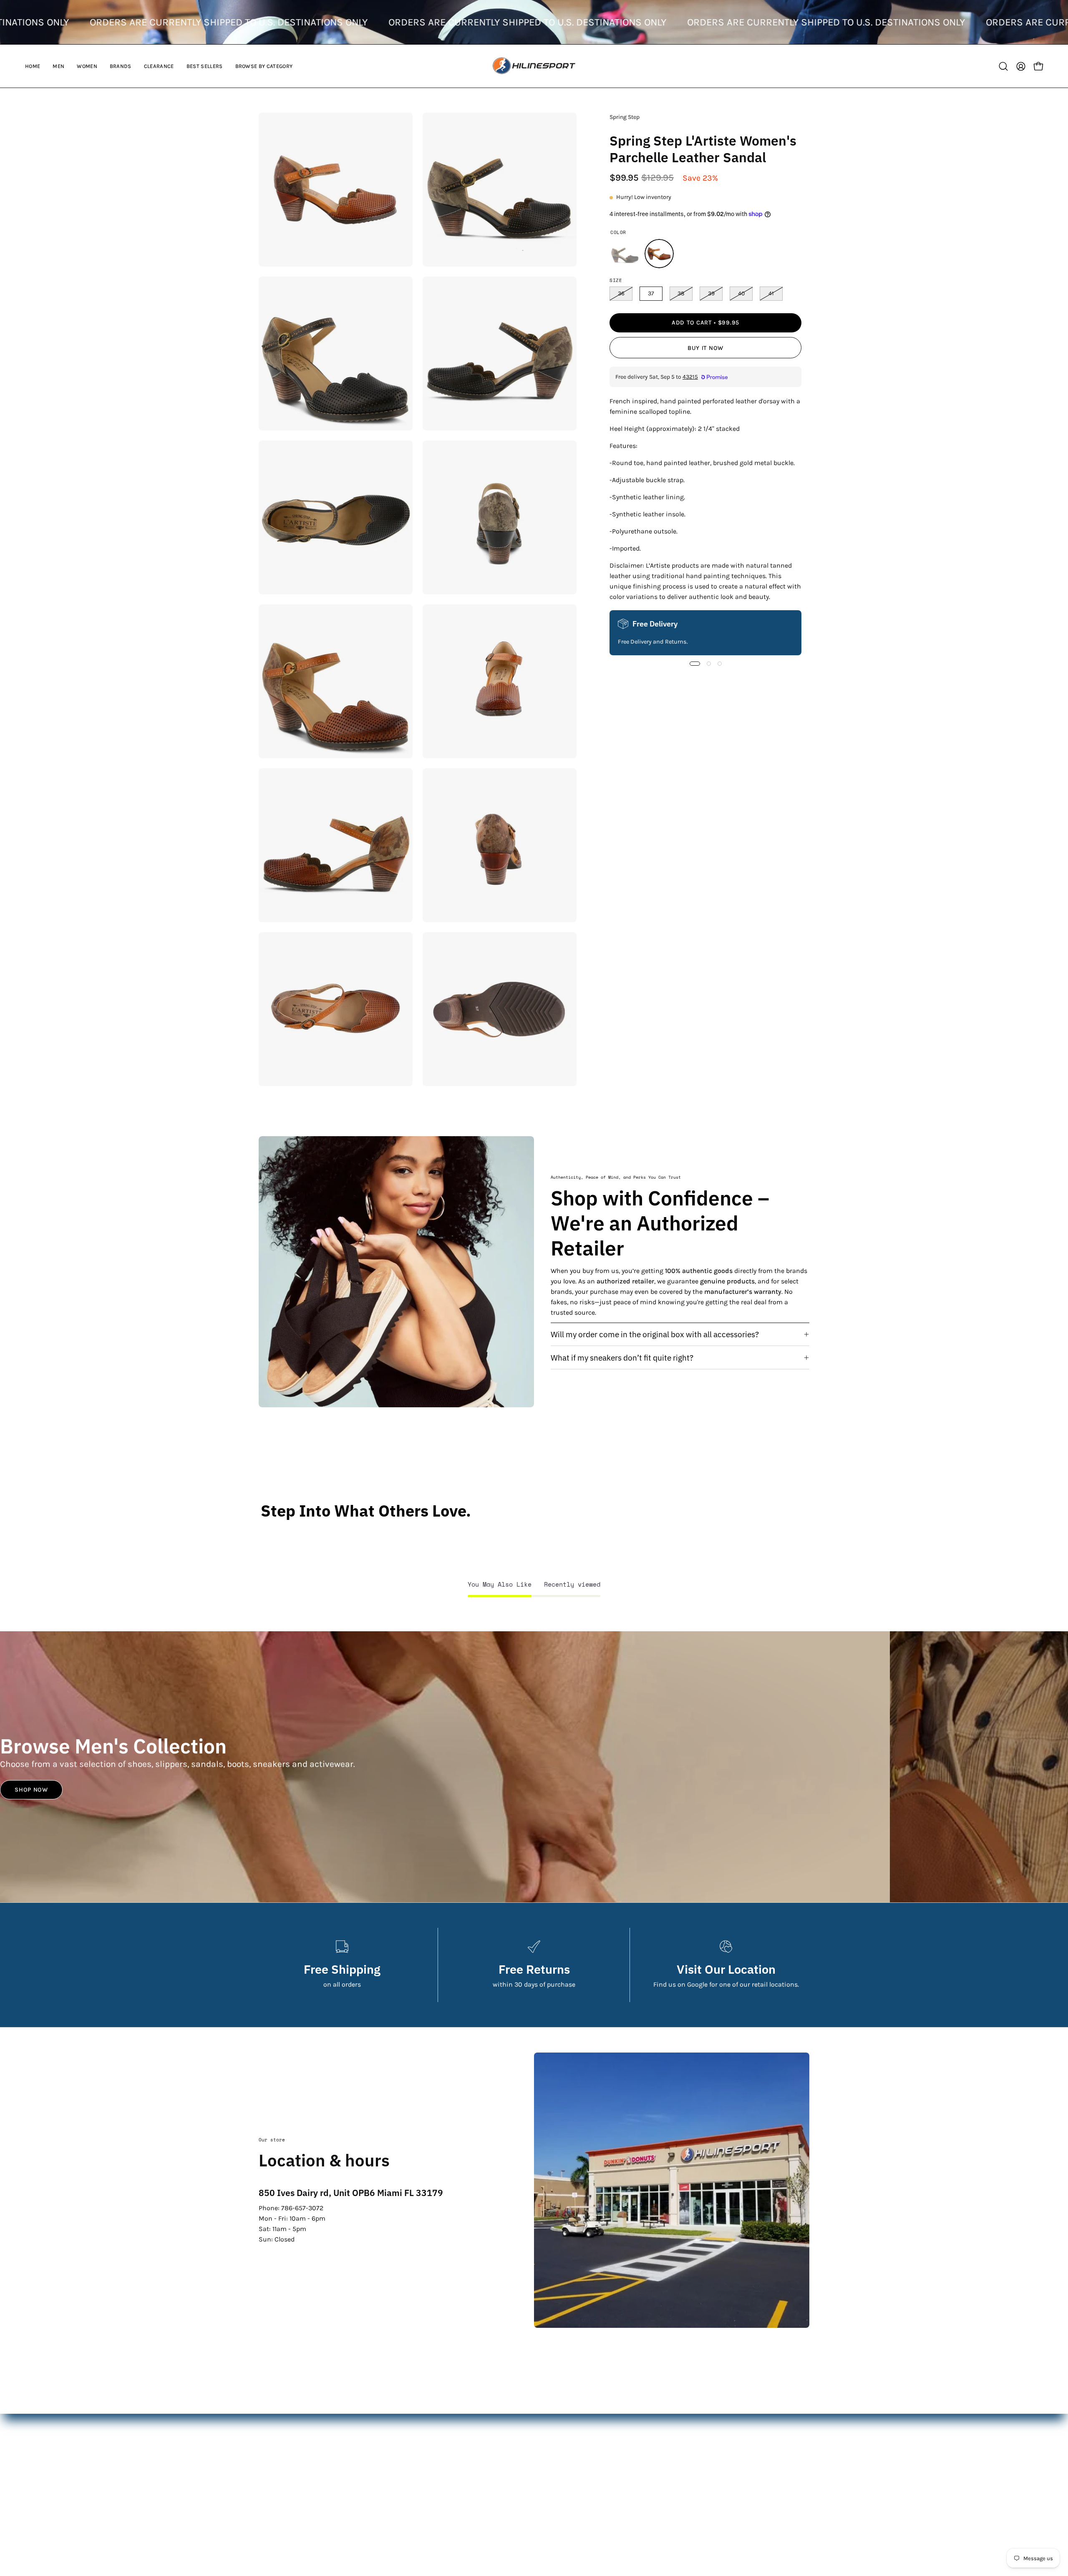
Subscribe (999, 2528)
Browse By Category (477, 2503)
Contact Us (654, 2434)
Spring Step (625, 117)
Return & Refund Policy (673, 2448)
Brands (458, 2462)
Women (459, 2448)
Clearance (463, 2476)
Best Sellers (465, 2489)
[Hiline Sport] (534, 66)
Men (454, 2434)
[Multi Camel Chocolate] (659, 254)
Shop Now (31, 1790)
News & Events (660, 2462)
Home (457, 2421)
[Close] (1053, 2461)
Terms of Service (662, 2476)
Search (648, 2421)
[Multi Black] (625, 254)
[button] (58, 66)
